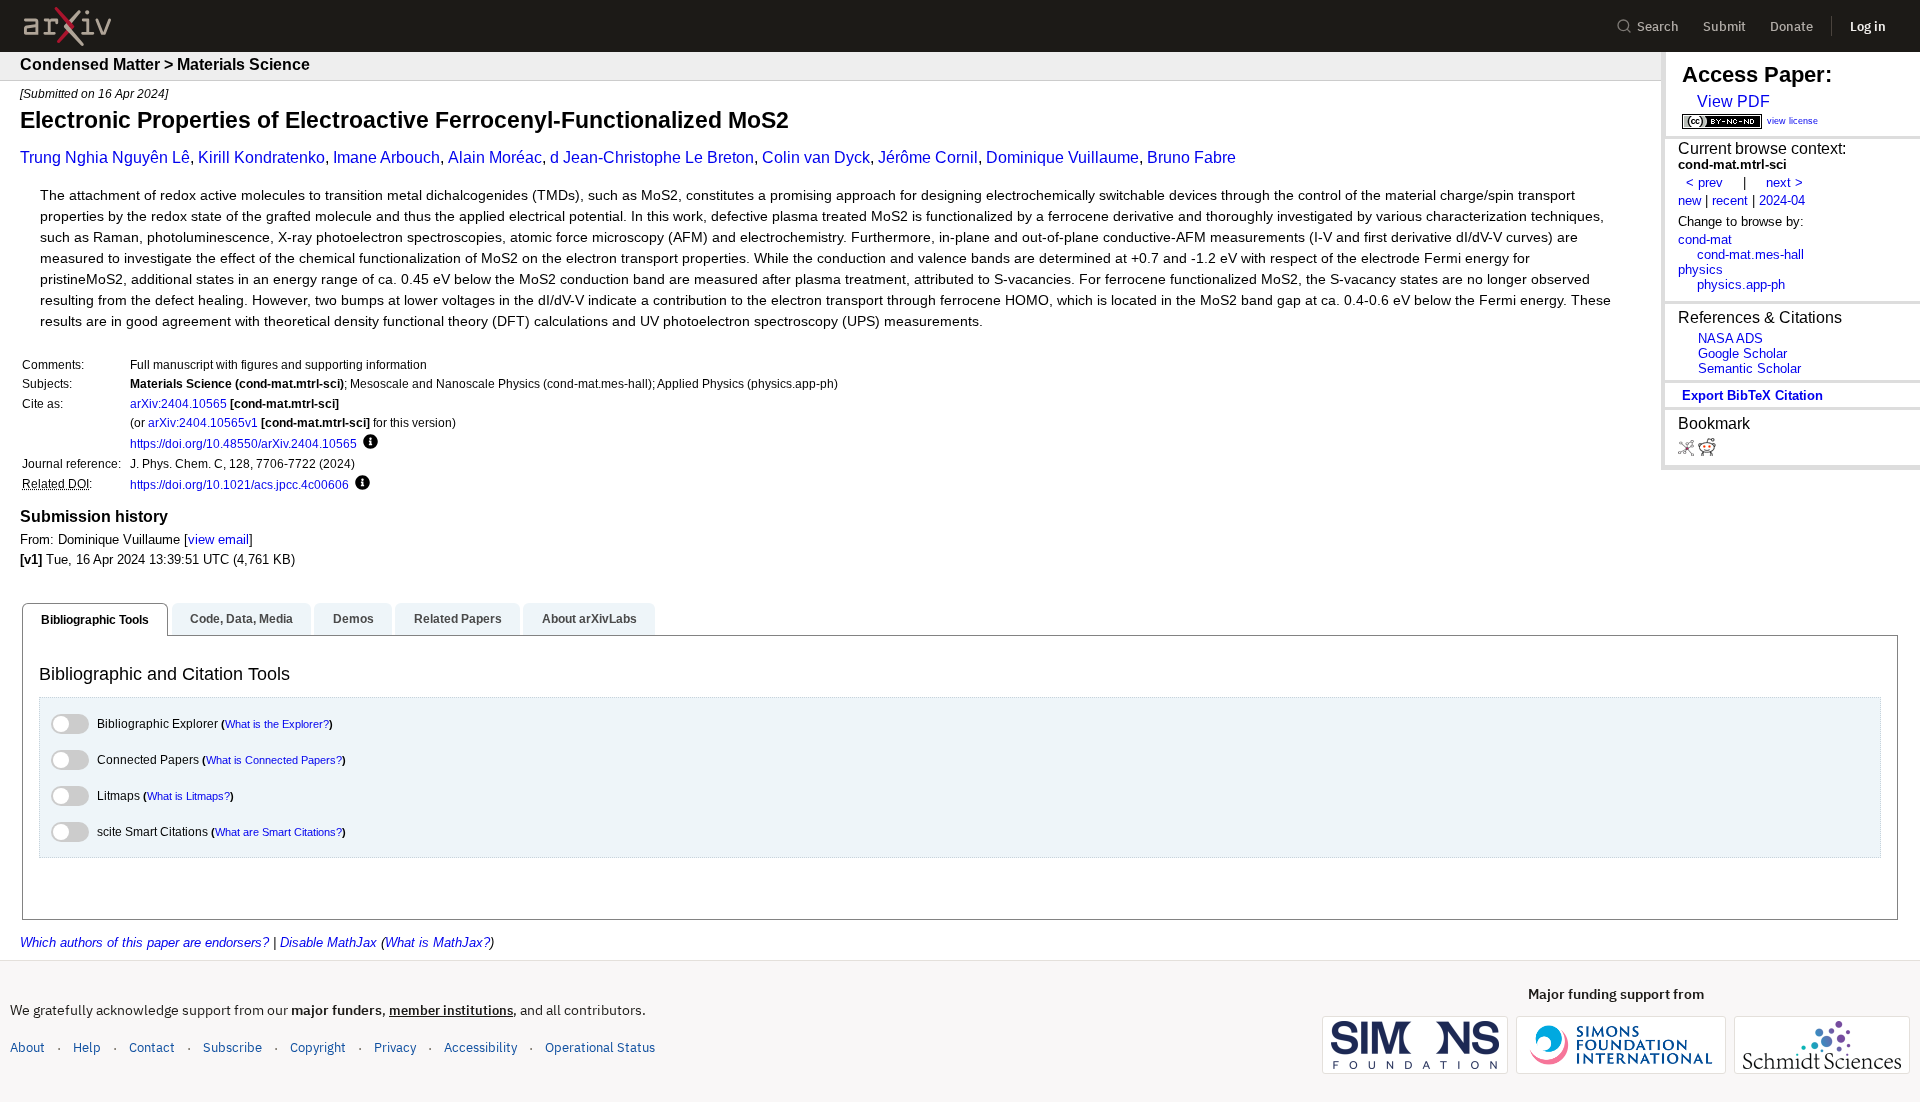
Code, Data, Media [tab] (241, 619)
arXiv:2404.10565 (178, 403)
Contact (152, 1047)
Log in (1868, 26)
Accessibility (480, 1047)
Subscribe (232, 1047)
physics (1700, 269)
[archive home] (67, 26)
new (1689, 200)
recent (1730, 200)
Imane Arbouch (386, 157)
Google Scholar (1742, 353)
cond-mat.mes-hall (1750, 254)
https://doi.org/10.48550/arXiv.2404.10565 (243, 443)
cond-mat (1705, 239)
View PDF (1733, 101)
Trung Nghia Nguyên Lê (105, 157)
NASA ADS (1730, 338)
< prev (1704, 182)
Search (1658, 26)
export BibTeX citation (1752, 395)
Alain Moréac (495, 157)
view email (218, 539)
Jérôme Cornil (928, 157)
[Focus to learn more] (367, 443)
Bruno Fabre (1191, 157)
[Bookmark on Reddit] (1707, 451)
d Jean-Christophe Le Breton (652, 157)
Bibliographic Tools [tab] (95, 620)
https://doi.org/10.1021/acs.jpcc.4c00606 (239, 484)
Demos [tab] (353, 619)
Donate (1791, 26)
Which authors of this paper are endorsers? (144, 942)
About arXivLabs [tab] (589, 619)
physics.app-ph (1741, 284)
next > (1784, 182)
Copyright (318, 1047)
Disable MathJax (328, 942)
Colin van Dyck (816, 157)
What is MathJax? (437, 942)
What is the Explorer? (277, 724)
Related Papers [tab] (458, 619)
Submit (1724, 26)
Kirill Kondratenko (261, 157)
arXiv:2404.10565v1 (203, 422)
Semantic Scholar (1749, 368)
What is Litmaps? (188, 796)
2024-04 (1782, 200)
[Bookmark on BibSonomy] (1688, 451)
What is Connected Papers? (274, 760)
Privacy (395, 1047)
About (27, 1047)
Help (87, 1047)
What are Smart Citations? (278, 832)
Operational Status (600, 1047)
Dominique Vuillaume (1062, 157)
